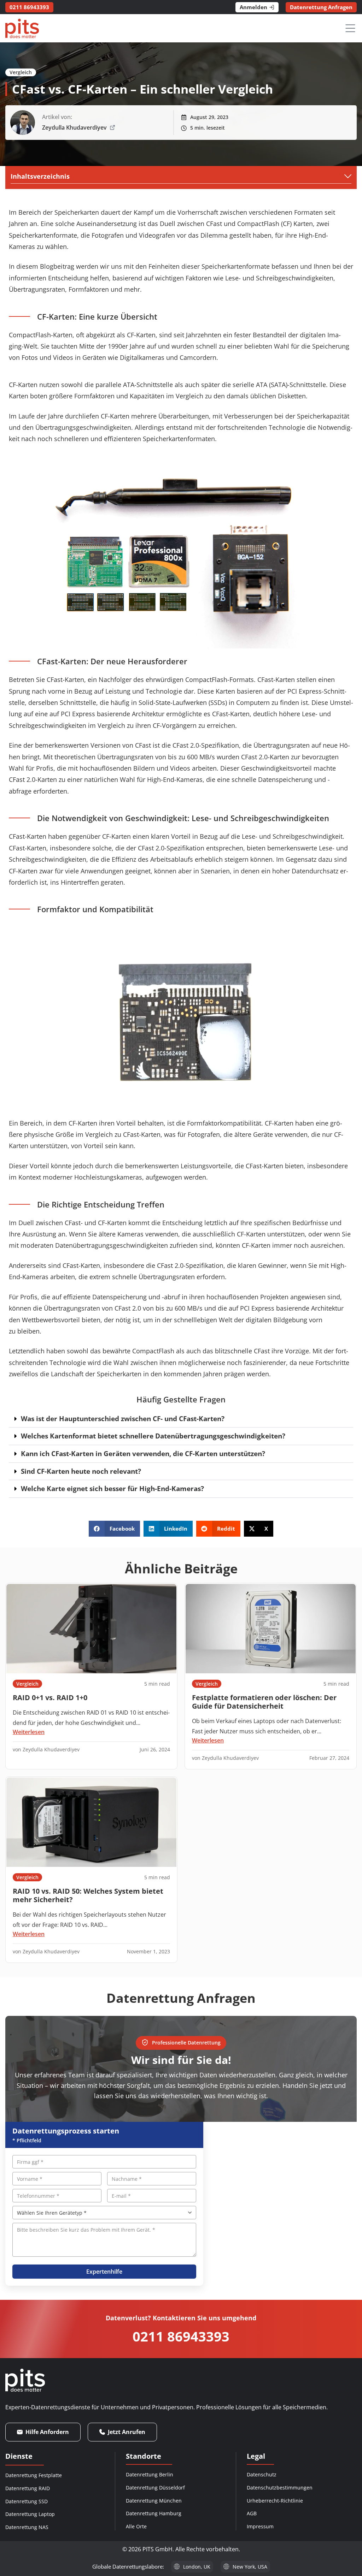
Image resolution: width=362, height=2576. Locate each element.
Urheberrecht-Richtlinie (275, 2501)
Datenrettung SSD (27, 2501)
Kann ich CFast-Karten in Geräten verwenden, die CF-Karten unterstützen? (143, 1453)
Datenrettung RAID (28, 2488)
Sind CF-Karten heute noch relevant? (81, 1471)
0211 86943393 (181, 2336)
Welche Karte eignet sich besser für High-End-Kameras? (112, 1488)
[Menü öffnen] (350, 28)
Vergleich (21, 72)
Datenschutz (262, 2474)
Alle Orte (136, 2526)
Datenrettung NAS (27, 2527)
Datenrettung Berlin (150, 2474)
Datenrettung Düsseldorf (155, 2488)
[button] (181, 1419)
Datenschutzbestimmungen (280, 2488)
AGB (252, 2513)
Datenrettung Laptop (30, 2514)
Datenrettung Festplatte (34, 2475)
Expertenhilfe (104, 2272)
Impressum (260, 2526)
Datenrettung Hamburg (154, 2513)
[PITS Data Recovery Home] (22, 28)
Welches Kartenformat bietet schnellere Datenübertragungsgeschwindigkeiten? (153, 1436)
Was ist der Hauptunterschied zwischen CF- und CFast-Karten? (123, 1418)
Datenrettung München (154, 2501)
